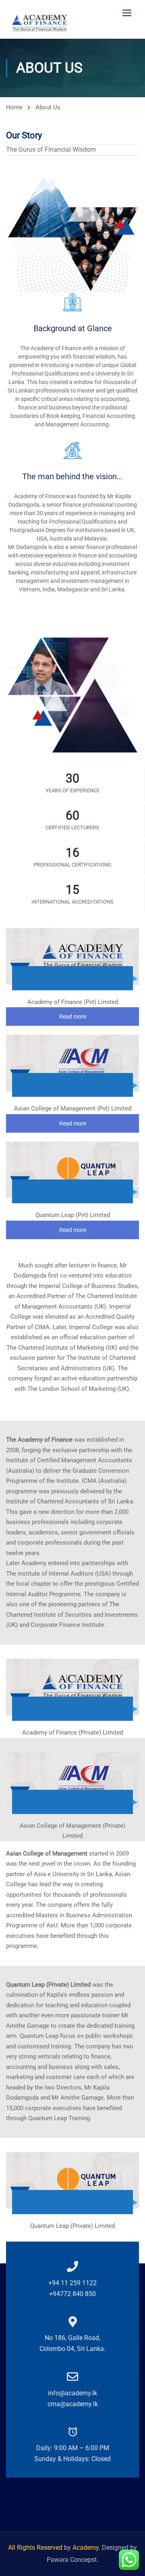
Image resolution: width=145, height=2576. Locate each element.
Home (14, 107)
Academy (86, 2548)
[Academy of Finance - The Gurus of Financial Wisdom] (40, 24)
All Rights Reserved (36, 2548)
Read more (73, 1017)
